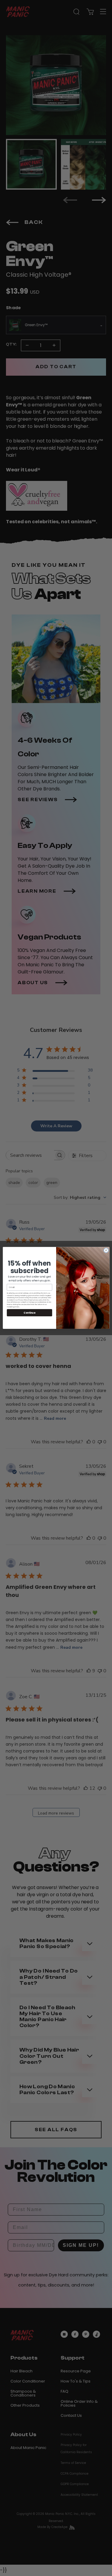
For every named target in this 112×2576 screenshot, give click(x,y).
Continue (29, 1313)
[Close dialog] (106, 1250)
